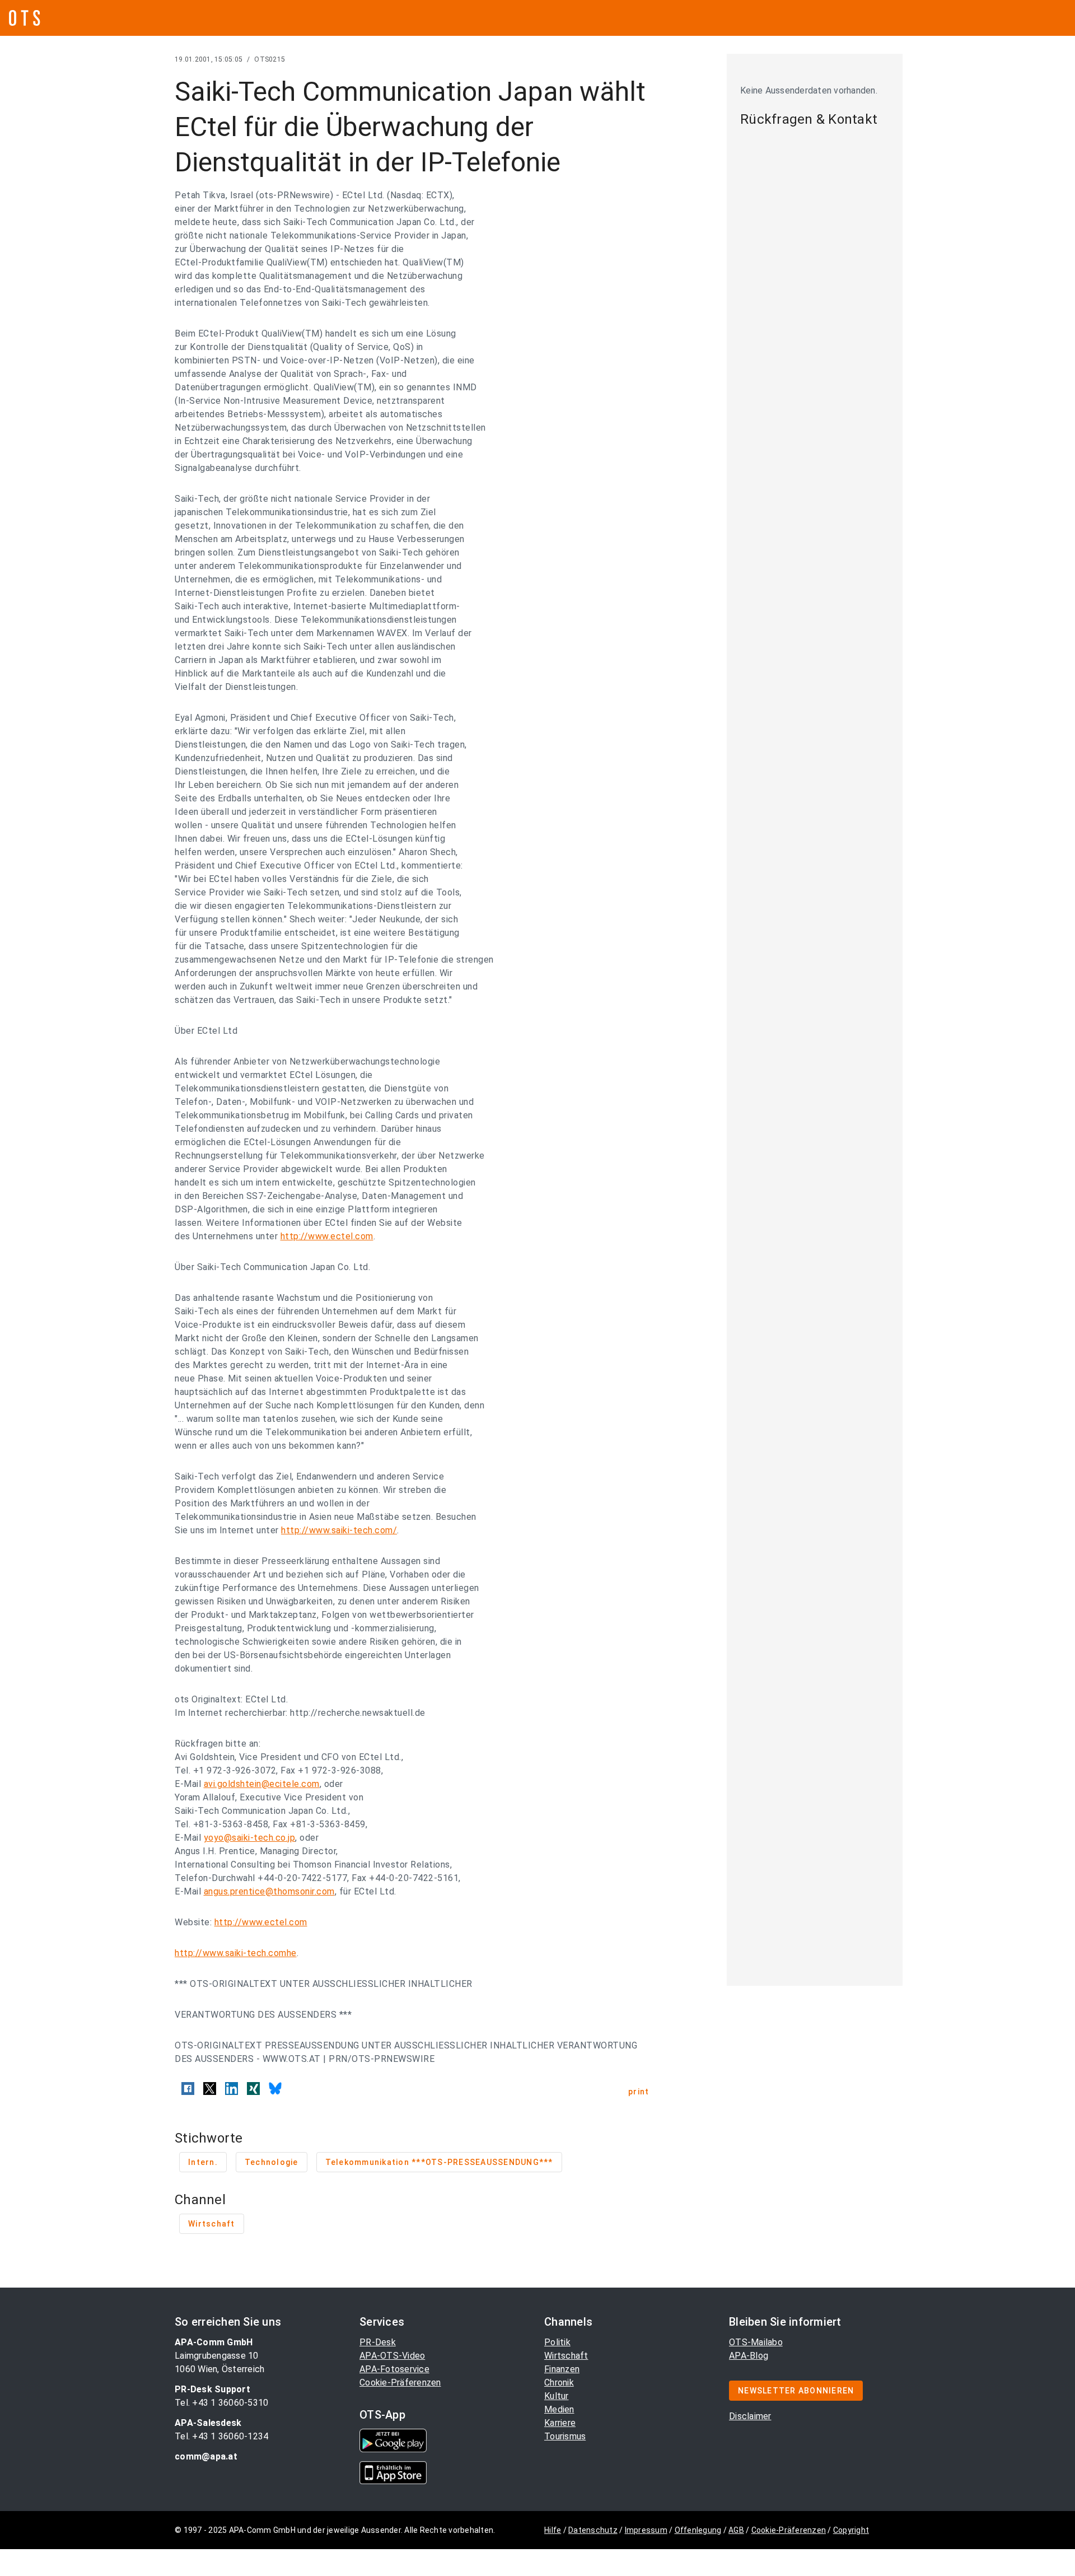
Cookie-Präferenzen (400, 2383)
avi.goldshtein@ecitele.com (262, 1784)
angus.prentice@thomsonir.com (269, 1891)
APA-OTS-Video (392, 2356)
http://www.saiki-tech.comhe (236, 1953)
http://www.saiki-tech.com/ (339, 1530)
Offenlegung (698, 2530)
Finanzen (562, 2369)
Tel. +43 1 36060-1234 (221, 2436)
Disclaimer (750, 2416)
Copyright (851, 2530)
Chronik (559, 2383)
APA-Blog (749, 2356)
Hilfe (553, 2530)
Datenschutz (593, 2530)
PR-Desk (378, 2342)
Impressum (646, 2530)
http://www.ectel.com (327, 1236)
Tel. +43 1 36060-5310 (221, 2403)
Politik (557, 2342)
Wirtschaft (566, 2356)
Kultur (557, 2396)
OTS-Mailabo (756, 2342)
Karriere (560, 2423)
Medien (559, 2409)
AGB (736, 2530)
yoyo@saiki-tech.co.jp (250, 1838)
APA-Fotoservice (394, 2369)
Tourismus (565, 2436)
